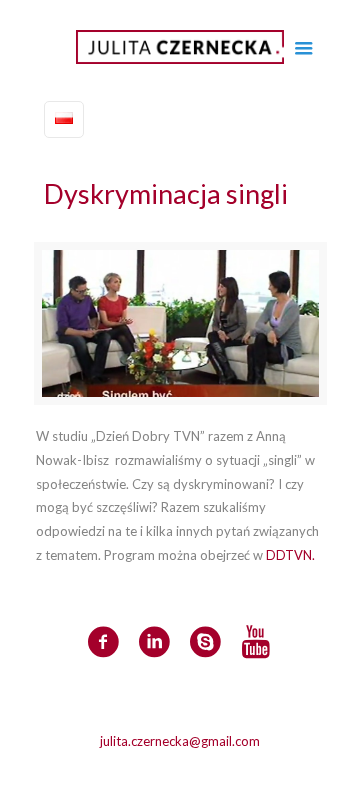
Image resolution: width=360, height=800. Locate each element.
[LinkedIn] (193, 769)
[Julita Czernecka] (180, 45)
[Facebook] (166, 769)
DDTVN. (290, 555)
